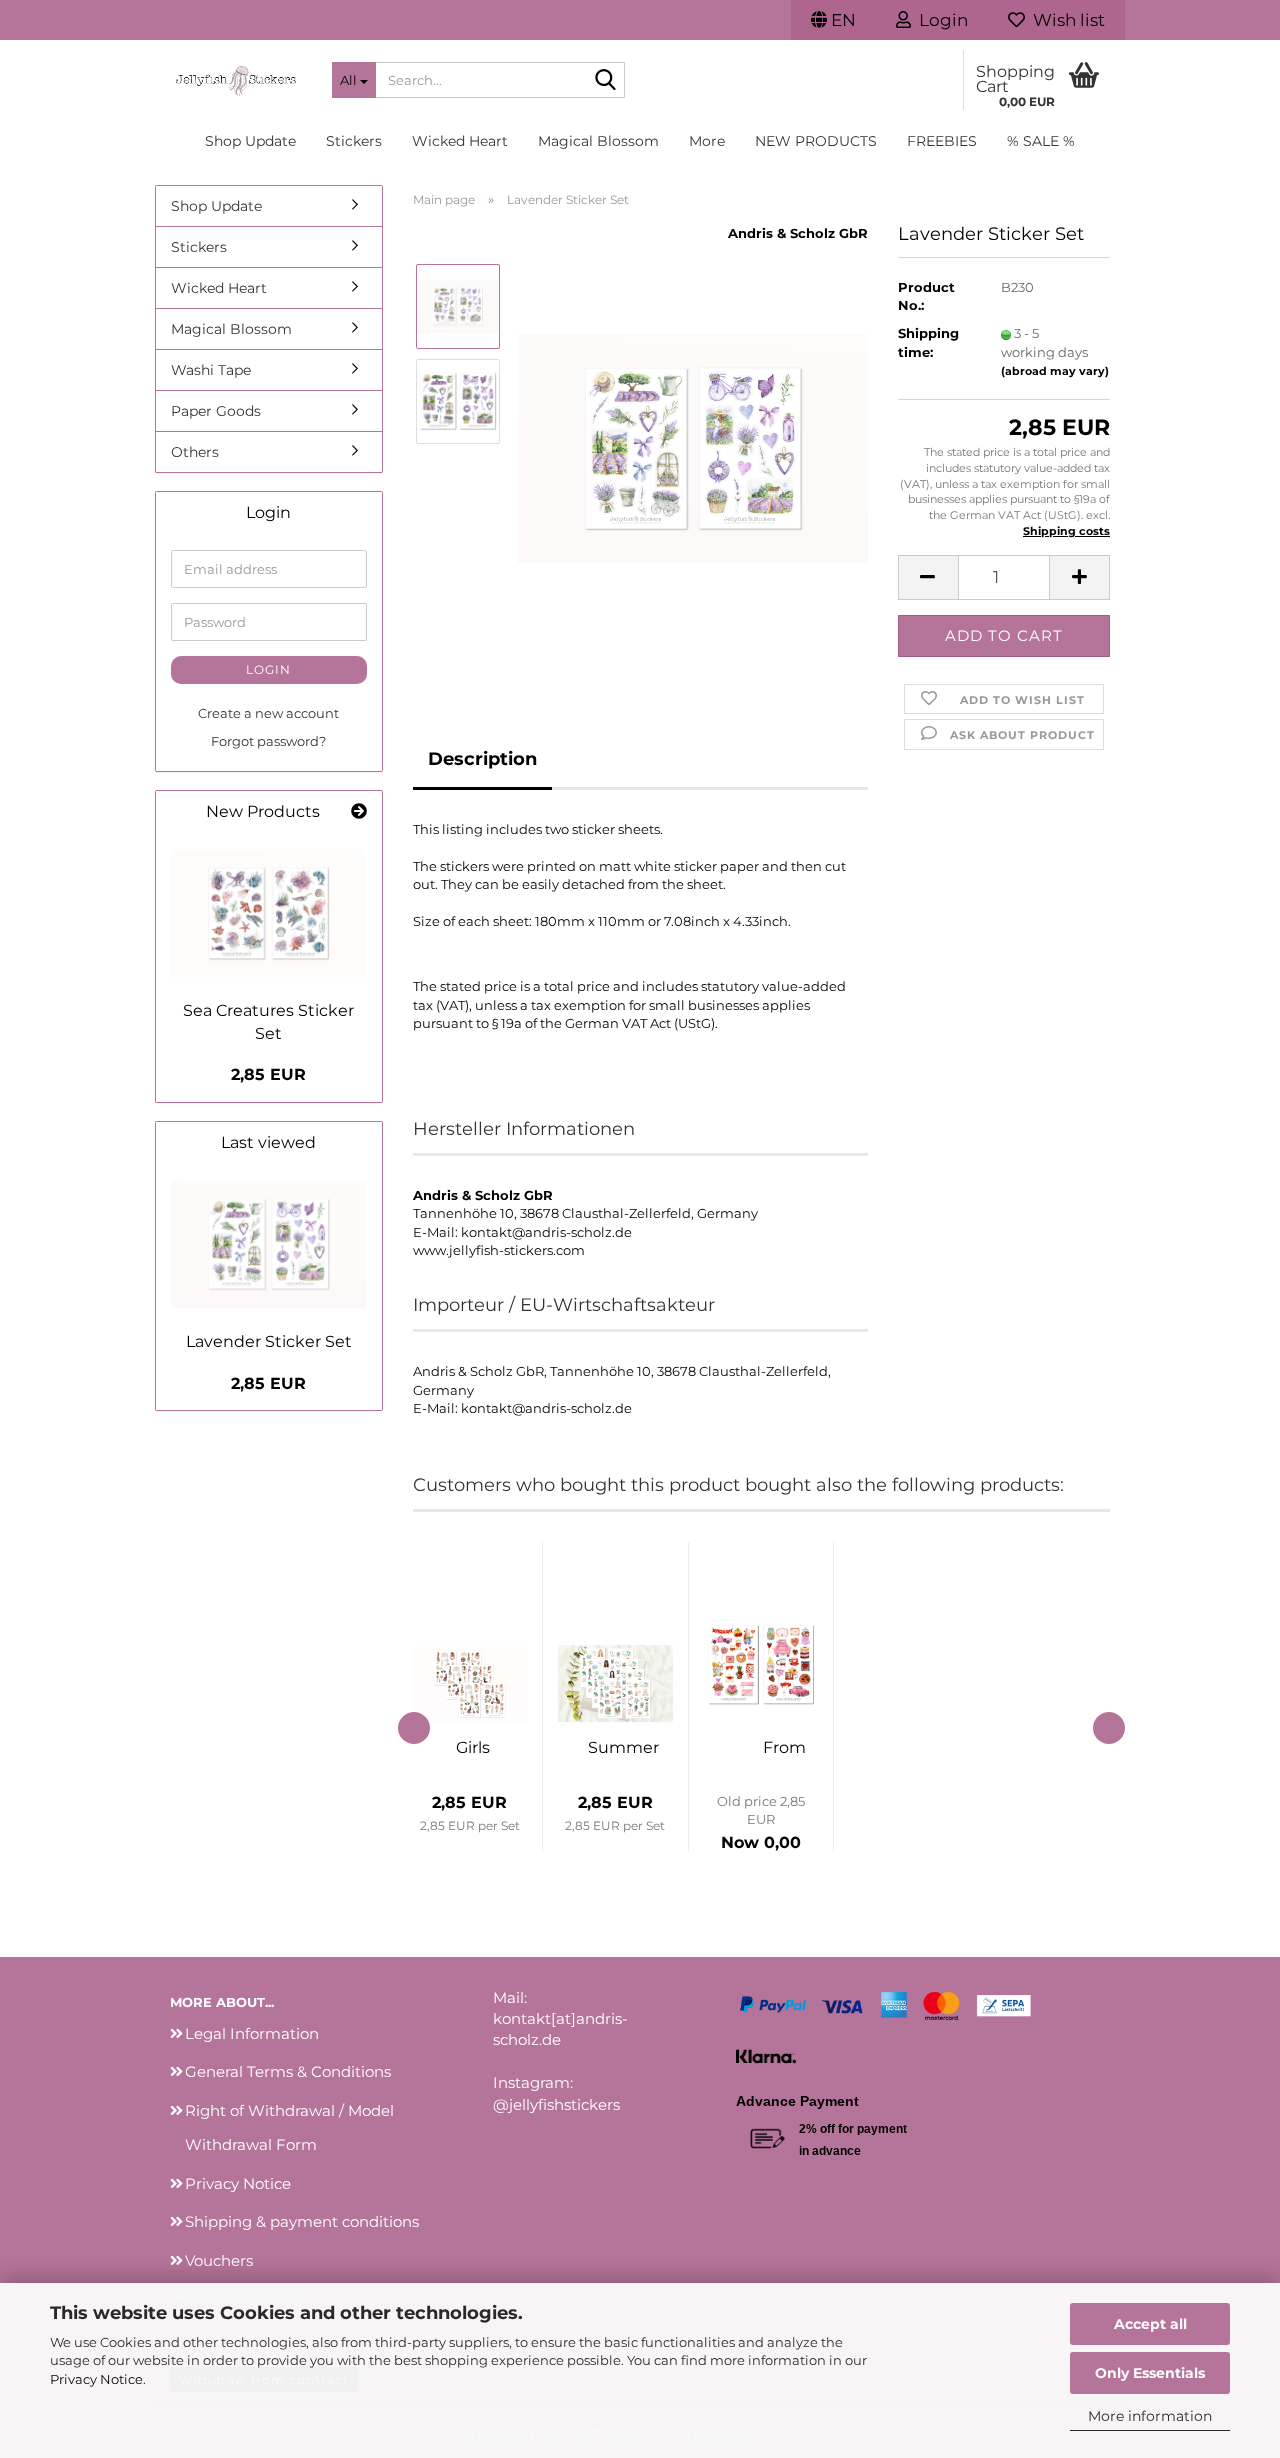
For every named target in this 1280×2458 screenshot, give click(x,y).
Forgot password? (268, 741)
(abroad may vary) (1055, 371)
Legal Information (252, 2033)
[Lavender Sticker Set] (693, 447)
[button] (833, 20)
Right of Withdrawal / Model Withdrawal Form (289, 2128)
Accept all (1150, 2324)
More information (1150, 2416)
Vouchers (219, 2260)
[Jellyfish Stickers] (236, 80)
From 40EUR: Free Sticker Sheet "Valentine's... (785, 1747)
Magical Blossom (598, 141)
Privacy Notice (96, 2379)
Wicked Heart (460, 141)
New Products (816, 141)
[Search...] (606, 81)
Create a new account (268, 713)
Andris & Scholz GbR (798, 233)
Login (268, 669)
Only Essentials (1150, 2373)
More (707, 141)
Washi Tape (211, 370)
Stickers (354, 141)
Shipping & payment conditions (302, 2221)
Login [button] (939, 20)
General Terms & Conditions (288, 2071)
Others (195, 452)
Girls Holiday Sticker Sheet (473, 1747)
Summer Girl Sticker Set (623, 1747)
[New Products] (359, 812)
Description (482, 759)
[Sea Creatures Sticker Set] (269, 913)
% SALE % (1041, 141)
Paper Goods (216, 411)
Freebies (942, 141)
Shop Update (250, 141)
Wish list (1065, 20)
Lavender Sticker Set (269, 1341)
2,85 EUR (268, 1074)
